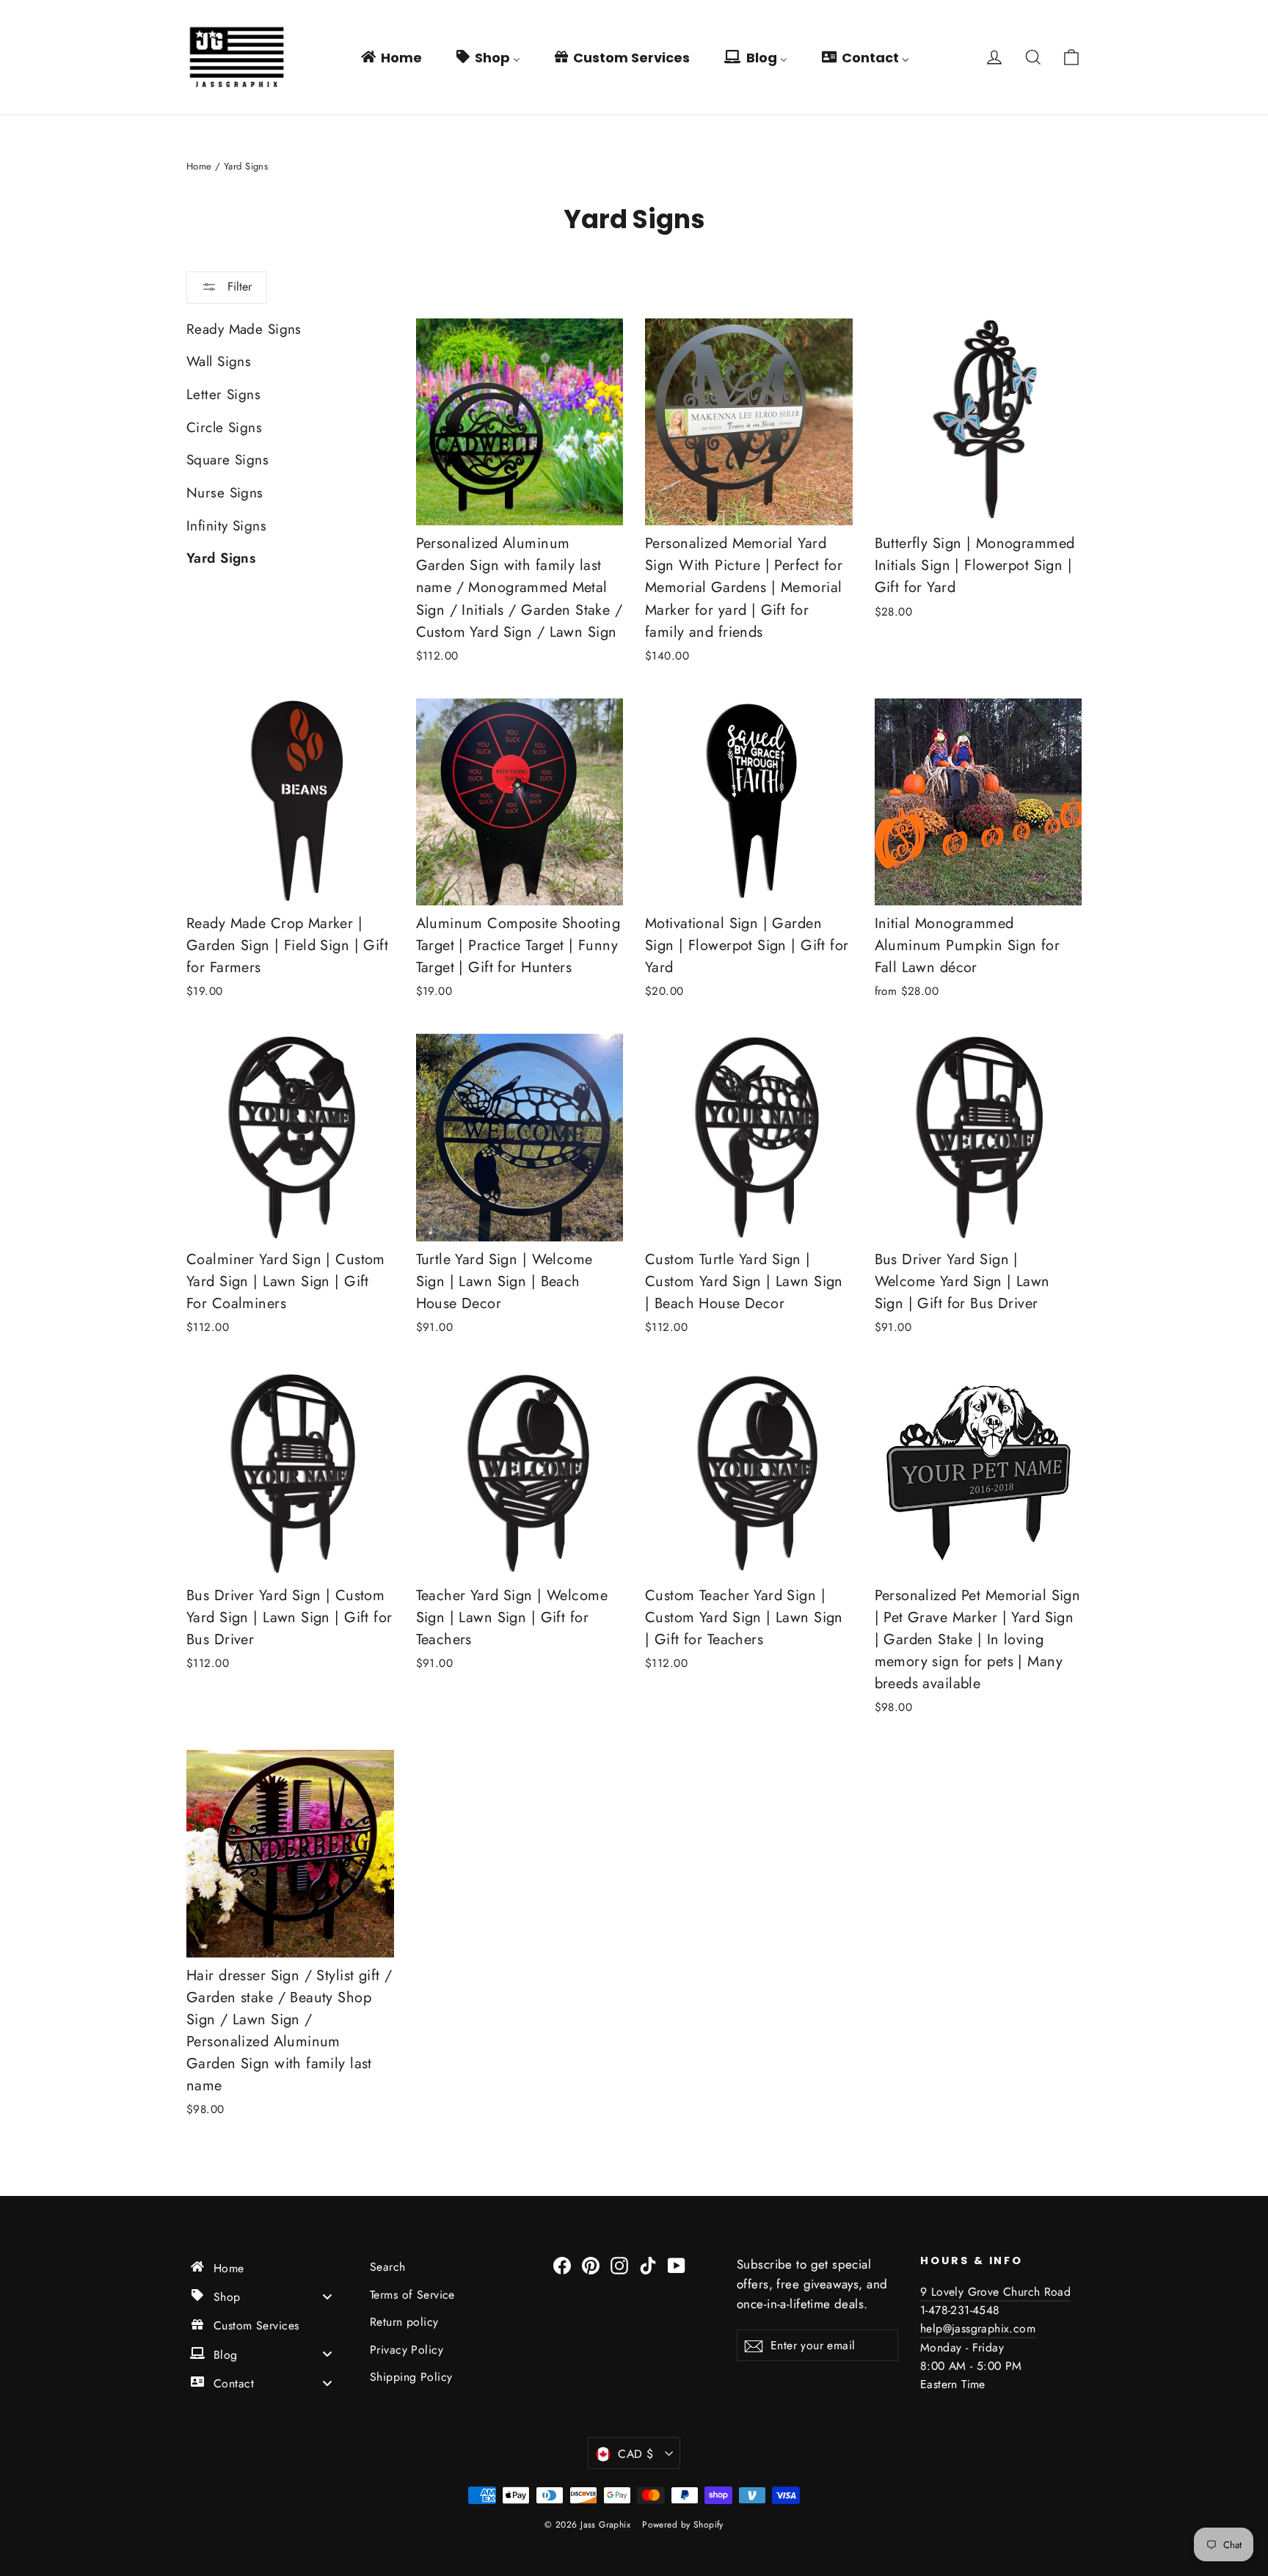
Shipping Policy (411, 2377)
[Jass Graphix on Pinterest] (591, 2265)
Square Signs (227, 460)
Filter (238, 287)
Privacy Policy (407, 2350)
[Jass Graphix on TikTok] (648, 2265)
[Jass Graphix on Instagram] (619, 2265)
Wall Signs (219, 361)
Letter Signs (223, 394)
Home (199, 166)
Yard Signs (221, 558)
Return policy (404, 2322)
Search (388, 2267)
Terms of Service (412, 2295)
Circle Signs (224, 427)
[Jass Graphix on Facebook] (562, 2265)
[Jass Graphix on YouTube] (677, 2265)
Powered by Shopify (683, 2525)
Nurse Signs (225, 493)
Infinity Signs (226, 526)
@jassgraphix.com (989, 2328)
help (932, 2328)
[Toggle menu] (327, 2296)
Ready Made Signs (244, 329)
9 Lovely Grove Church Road (995, 2292)
